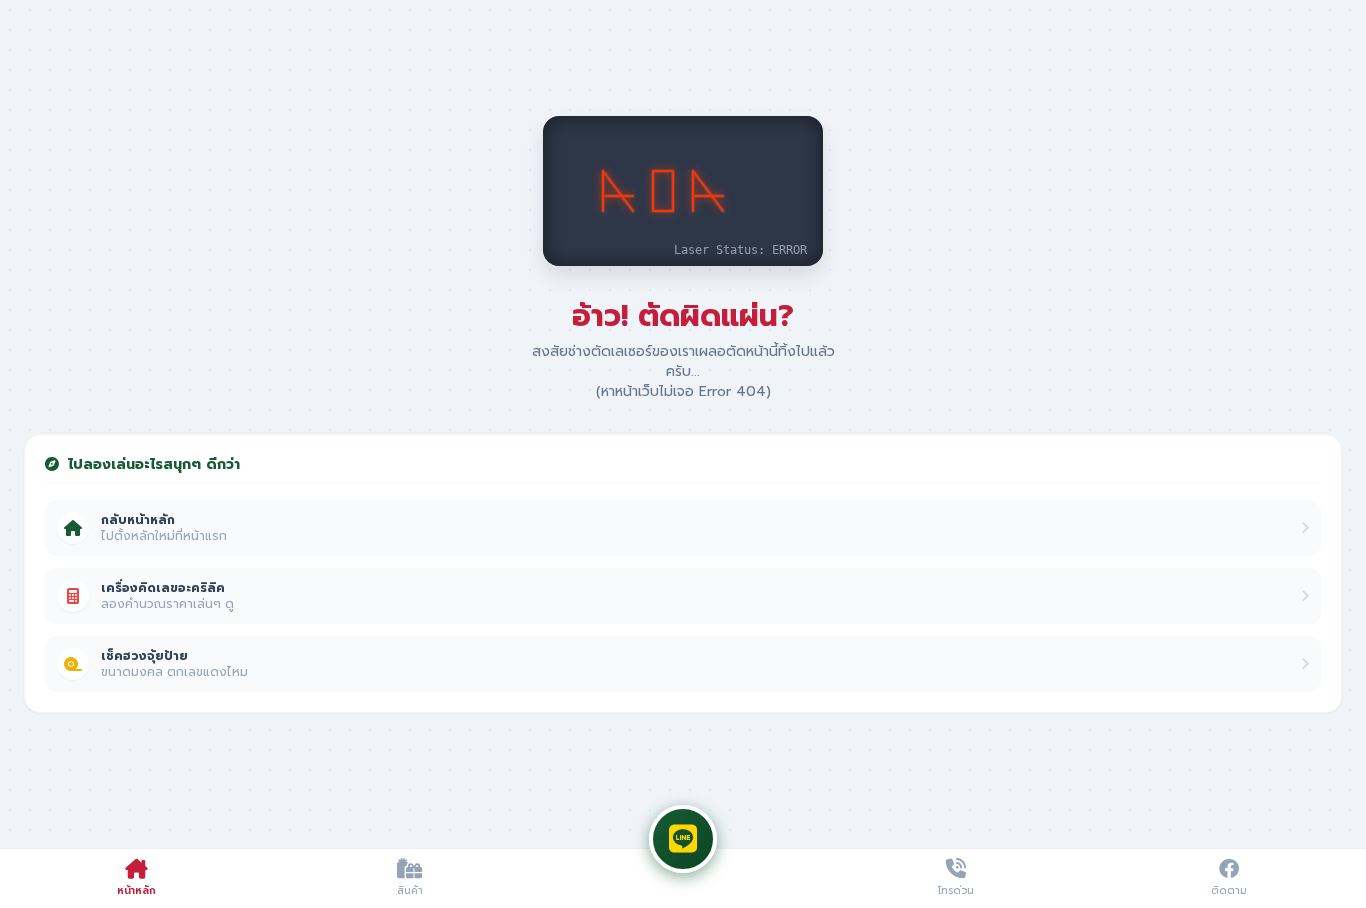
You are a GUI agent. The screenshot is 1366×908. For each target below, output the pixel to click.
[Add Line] (683, 839)
